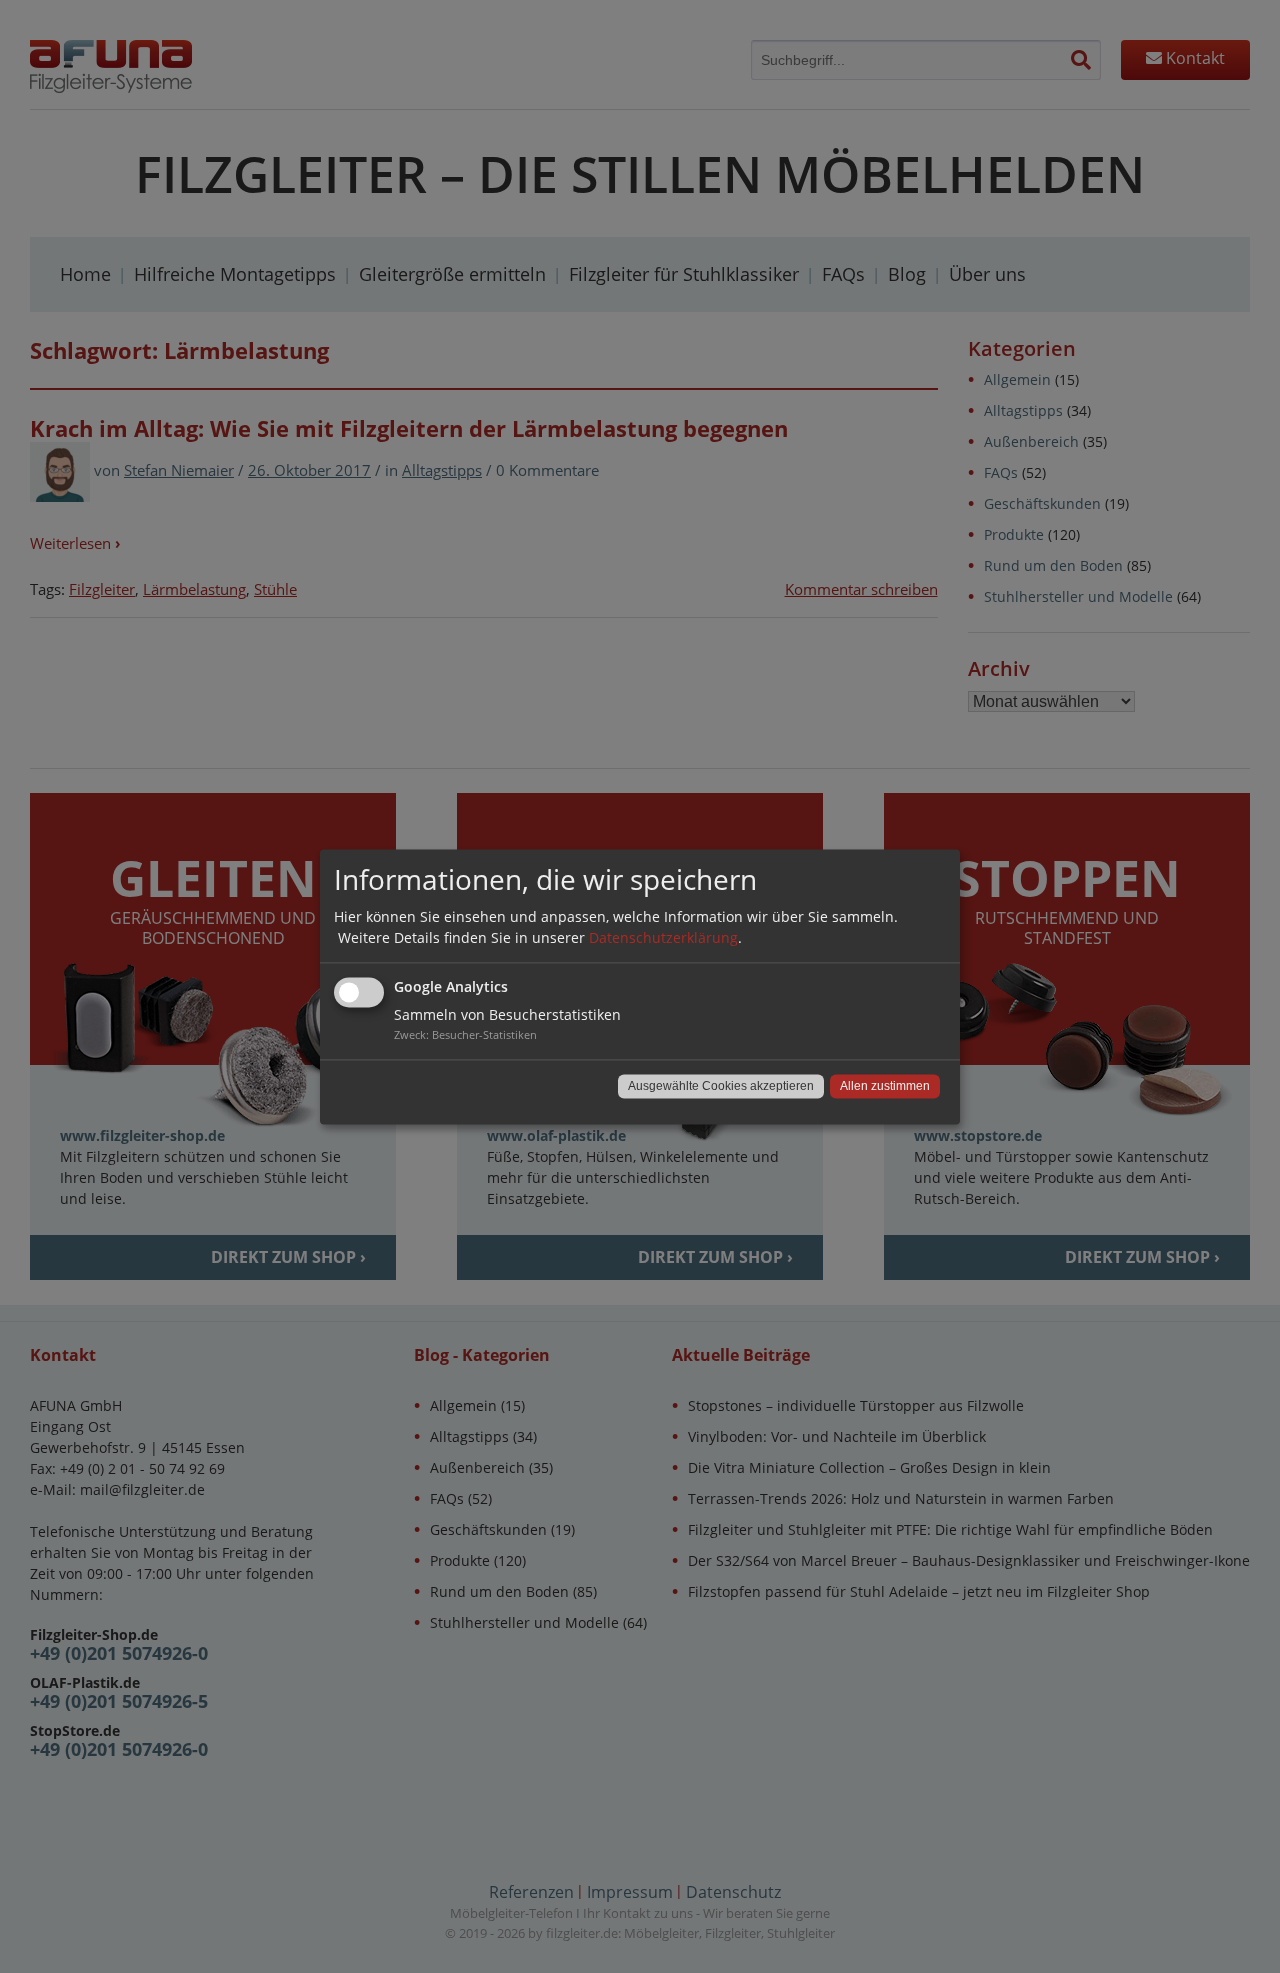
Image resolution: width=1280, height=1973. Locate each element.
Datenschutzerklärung (663, 937)
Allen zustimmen (885, 1086)
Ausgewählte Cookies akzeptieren (721, 1086)
